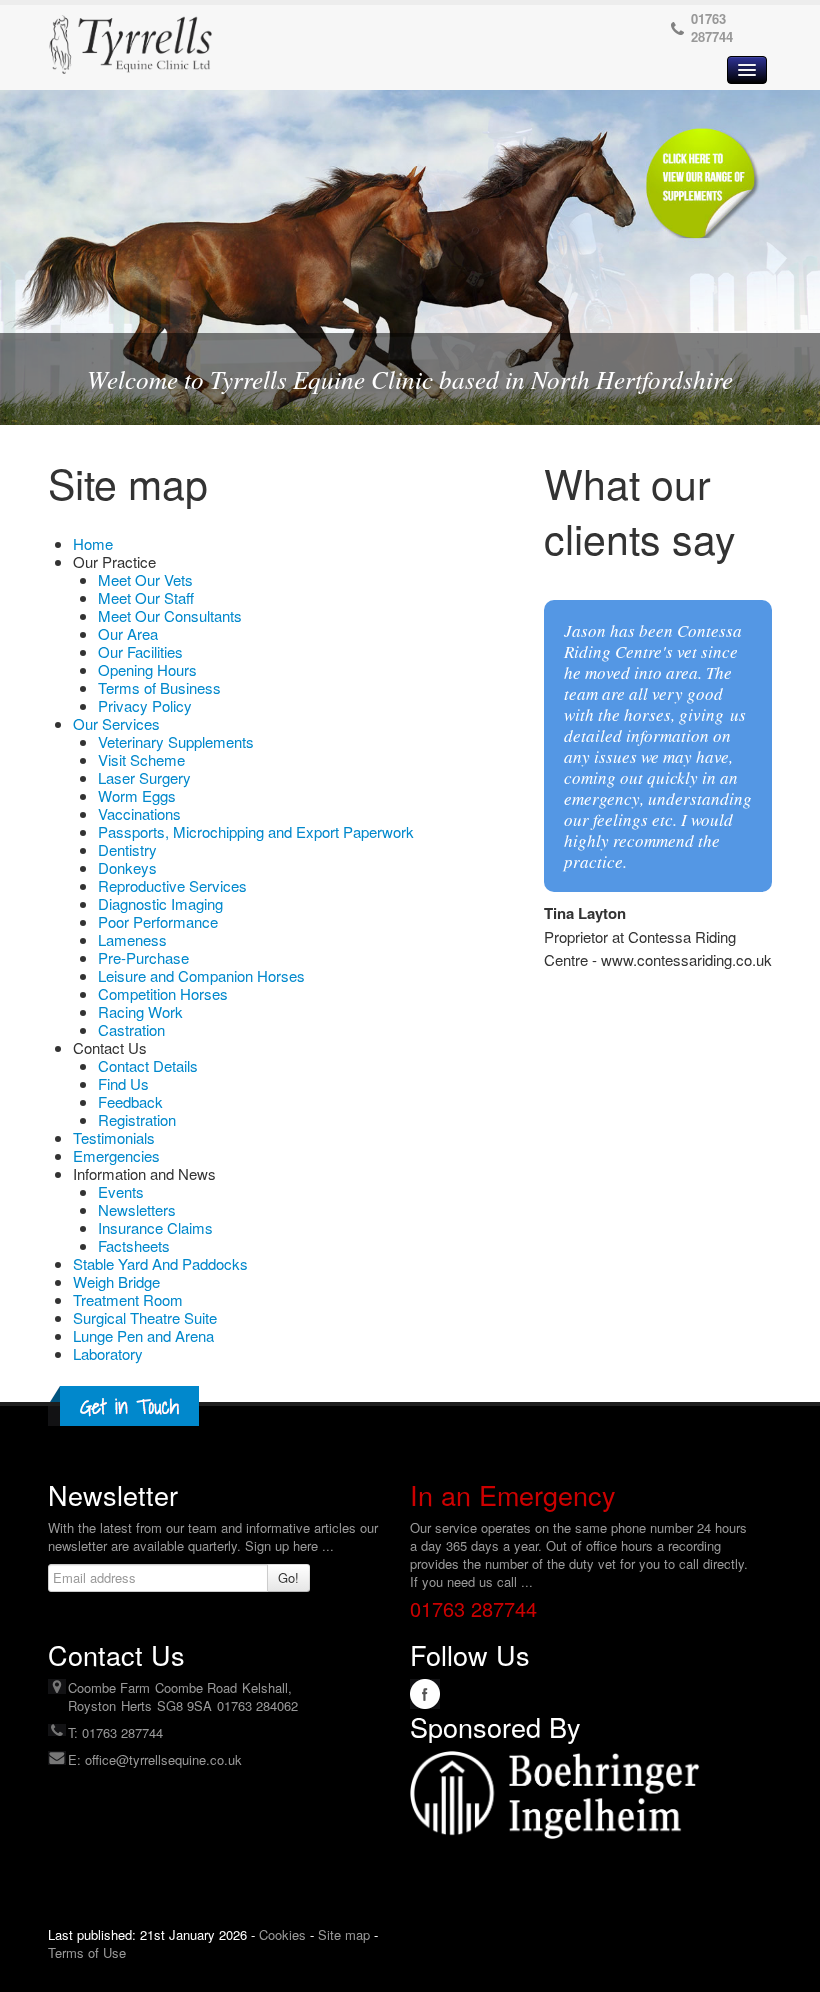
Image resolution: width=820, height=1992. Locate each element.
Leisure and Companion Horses (201, 975)
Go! (288, 1577)
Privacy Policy (145, 705)
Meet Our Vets (145, 579)
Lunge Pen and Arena (143, 1335)
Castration (131, 1029)
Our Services (116, 723)
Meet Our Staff (146, 597)
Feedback (130, 1101)
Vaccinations (139, 813)
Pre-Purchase (143, 957)
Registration (137, 1119)
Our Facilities (140, 651)
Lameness (132, 939)
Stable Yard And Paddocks (160, 1263)
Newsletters (137, 1209)
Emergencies (116, 1155)
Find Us (123, 1083)
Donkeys (127, 867)
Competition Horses (163, 993)
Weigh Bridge (116, 1281)
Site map (344, 1934)
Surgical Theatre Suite (145, 1317)
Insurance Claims (155, 1227)
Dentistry (127, 849)
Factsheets (134, 1245)
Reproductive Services (172, 885)
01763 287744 (712, 27)
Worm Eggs (137, 795)
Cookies (282, 1934)
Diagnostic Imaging (160, 903)
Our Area (128, 633)
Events (121, 1191)
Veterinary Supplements (176, 741)
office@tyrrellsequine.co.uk (163, 1759)
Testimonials (114, 1137)
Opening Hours (147, 669)
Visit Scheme (141, 759)
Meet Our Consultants (170, 615)
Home (93, 543)
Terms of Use (87, 1952)
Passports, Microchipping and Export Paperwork (256, 831)
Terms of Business (159, 687)
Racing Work (140, 1011)
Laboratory (108, 1353)
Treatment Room (128, 1299)
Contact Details (148, 1065)
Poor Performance (158, 921)
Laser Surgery (144, 777)
